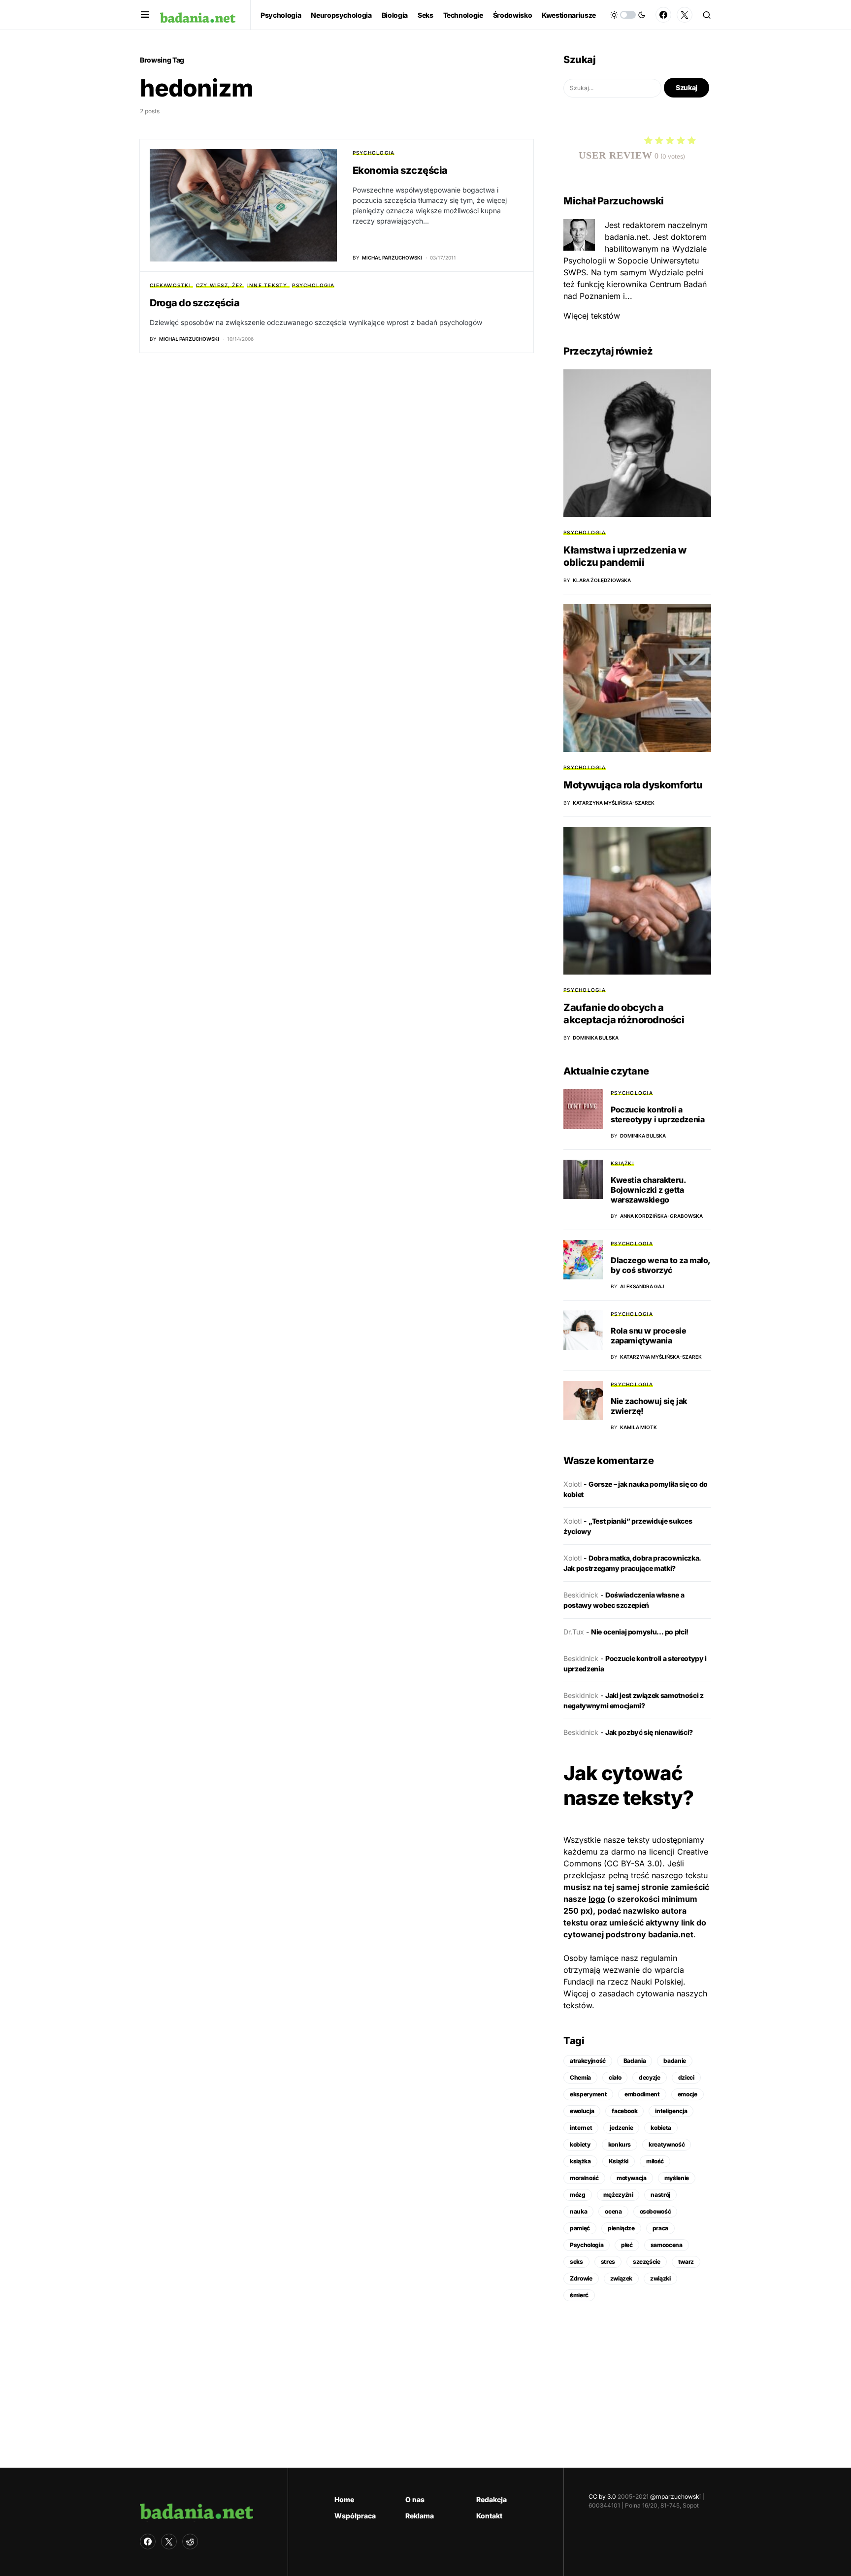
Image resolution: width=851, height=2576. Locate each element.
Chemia (580, 2077)
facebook (624, 2111)
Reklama (420, 2516)
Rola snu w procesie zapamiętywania (648, 1336)
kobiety (580, 2144)
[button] (145, 15)
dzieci (686, 2077)
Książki (622, 1163)
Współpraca (355, 2516)
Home (344, 2499)
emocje (687, 2094)
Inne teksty (267, 285)
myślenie (677, 2178)
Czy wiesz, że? (219, 285)
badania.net (671, 1934)
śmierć (579, 2295)
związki (660, 2278)
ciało (615, 2077)
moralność (584, 2178)
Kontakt (489, 2516)
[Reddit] (190, 2542)
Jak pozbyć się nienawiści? (649, 1732)
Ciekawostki (170, 285)
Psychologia (374, 153)
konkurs (620, 2144)
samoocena (667, 2245)
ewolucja (582, 2111)
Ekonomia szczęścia (400, 170)
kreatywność (667, 2144)
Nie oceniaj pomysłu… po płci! (640, 1632)
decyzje (650, 2077)
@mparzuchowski (675, 2496)
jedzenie (621, 2128)
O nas (415, 2499)
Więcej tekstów (592, 316)
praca (660, 2228)
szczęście (647, 2262)
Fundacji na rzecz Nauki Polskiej (623, 1982)
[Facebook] (663, 15)
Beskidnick (581, 1595)
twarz (686, 2262)
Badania (635, 2061)
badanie (675, 2061)
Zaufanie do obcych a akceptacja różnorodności (624, 1014)
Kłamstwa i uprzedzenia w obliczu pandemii (625, 556)
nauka (578, 2211)
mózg (578, 2195)
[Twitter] (685, 15)
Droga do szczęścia (195, 303)
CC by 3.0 (602, 2496)
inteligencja (671, 2111)
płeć (627, 2245)
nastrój (660, 2195)
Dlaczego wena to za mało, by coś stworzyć (660, 1265)
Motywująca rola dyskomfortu (633, 785)
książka (580, 2161)
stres (608, 2262)
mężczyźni (618, 2195)
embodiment (642, 2094)
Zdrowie (581, 2278)
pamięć (580, 2228)
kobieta (661, 2128)
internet (581, 2128)
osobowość (655, 2211)
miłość (655, 2161)
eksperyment (588, 2094)
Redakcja (491, 2499)
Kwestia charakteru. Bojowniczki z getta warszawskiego (648, 1190)
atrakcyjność (588, 2061)
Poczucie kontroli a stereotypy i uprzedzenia (657, 1114)
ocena (613, 2211)
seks (576, 2262)
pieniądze (621, 2228)
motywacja (632, 2178)
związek (622, 2278)
